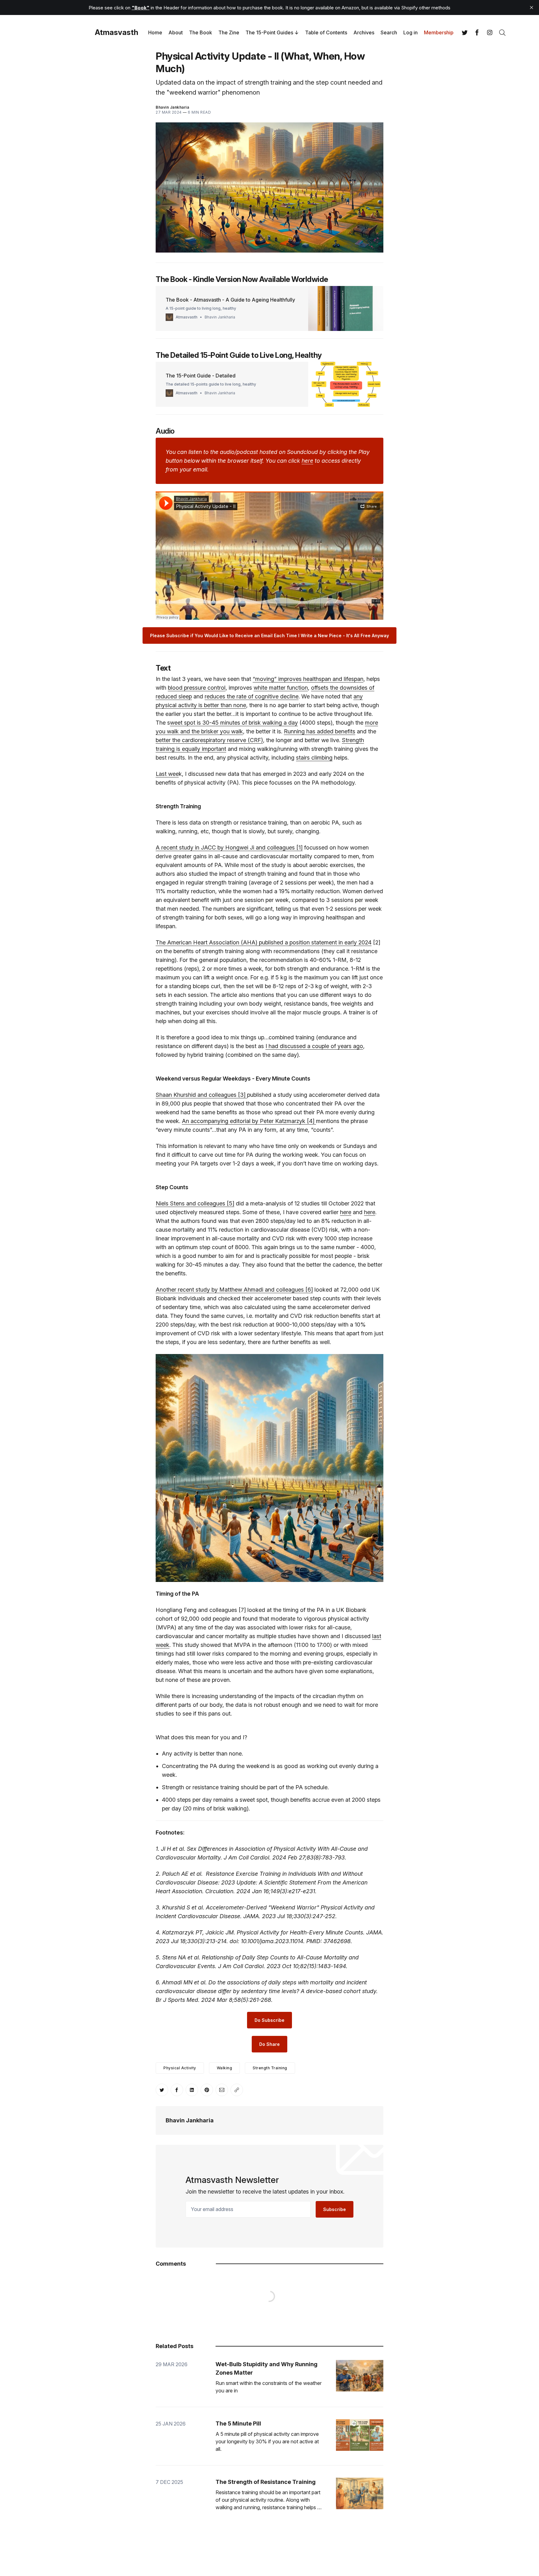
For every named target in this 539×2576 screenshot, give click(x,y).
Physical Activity (180, 2068)
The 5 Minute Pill (238, 2423)
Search (389, 32)
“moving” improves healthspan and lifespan (308, 679)
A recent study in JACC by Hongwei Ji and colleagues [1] (229, 847)
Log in (410, 32)
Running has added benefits (320, 731)
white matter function (281, 688)
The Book (201, 32)
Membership (439, 32)
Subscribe (335, 2209)
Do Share (269, 2044)
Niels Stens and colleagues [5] (195, 1203)
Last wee (167, 774)
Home (155, 32)
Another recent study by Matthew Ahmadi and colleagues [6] (234, 1290)
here (346, 1212)
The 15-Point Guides (269, 32)
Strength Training (270, 2068)
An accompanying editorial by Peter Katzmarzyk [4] (249, 1121)
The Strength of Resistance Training (266, 2482)
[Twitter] (465, 32)
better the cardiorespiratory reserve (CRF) (209, 740)
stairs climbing (314, 758)
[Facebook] (477, 32)
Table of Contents (326, 32)
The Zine (229, 32)
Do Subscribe (269, 2020)
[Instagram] (490, 32)
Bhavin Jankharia (172, 107)
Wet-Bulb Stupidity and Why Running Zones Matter (267, 2368)
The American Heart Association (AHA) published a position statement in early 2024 (264, 942)
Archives (364, 32)
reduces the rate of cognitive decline (252, 696)
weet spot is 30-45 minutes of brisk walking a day (234, 723)
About (176, 32)
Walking (225, 2068)
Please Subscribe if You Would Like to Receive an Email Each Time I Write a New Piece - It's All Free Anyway (269, 635)
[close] (532, 7)
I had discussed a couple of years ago (314, 1046)
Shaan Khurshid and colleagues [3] (201, 1095)
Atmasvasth (117, 32)
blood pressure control (197, 688)
